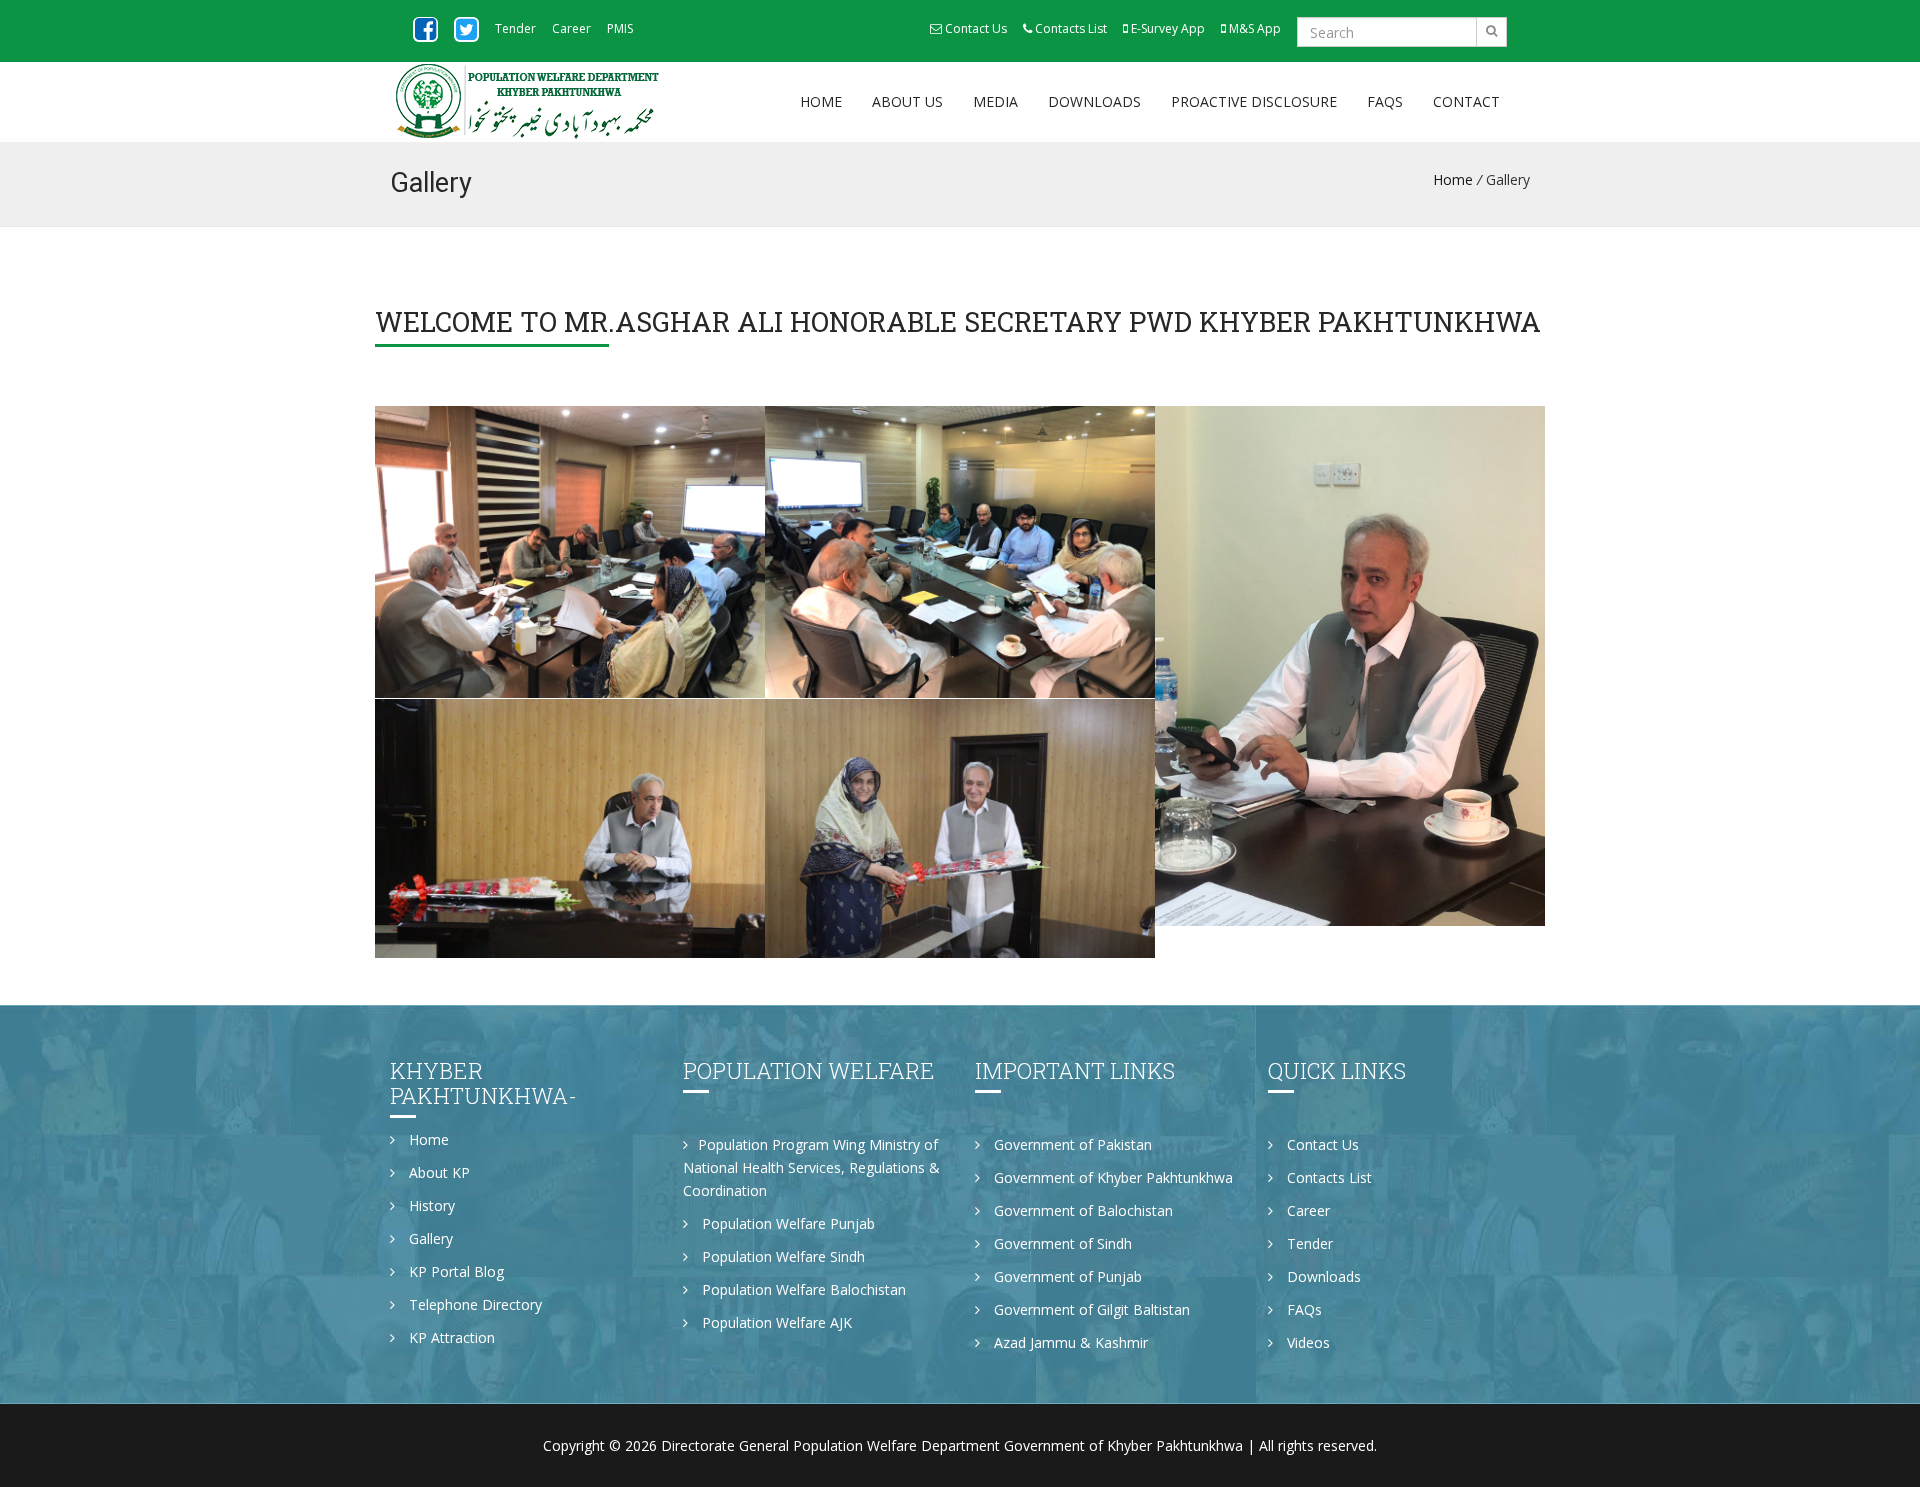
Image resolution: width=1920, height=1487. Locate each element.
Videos (1306, 1342)
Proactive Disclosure (1254, 101)
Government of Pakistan (1071, 1144)
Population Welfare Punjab (786, 1223)
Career (571, 28)
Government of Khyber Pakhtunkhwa (1111, 1177)
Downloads (1094, 101)
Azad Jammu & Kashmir (1069, 1342)
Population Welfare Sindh (781, 1256)
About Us (907, 101)
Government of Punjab (1066, 1276)
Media (995, 101)
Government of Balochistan (1081, 1210)
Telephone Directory (473, 1304)
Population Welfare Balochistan (802, 1289)
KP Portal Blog (454, 1271)
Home (821, 101)
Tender (515, 28)
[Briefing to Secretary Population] (570, 552)
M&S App (1253, 28)
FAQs (1385, 101)
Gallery (429, 1238)
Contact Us (974, 28)
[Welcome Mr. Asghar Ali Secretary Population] (1350, 666)
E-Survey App (1166, 28)
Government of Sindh (1061, 1243)
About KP (437, 1172)
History (430, 1205)
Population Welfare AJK (775, 1322)
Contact (1466, 101)
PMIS (620, 28)
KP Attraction (450, 1337)
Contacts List (1069, 28)
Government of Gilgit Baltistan (1090, 1309)
